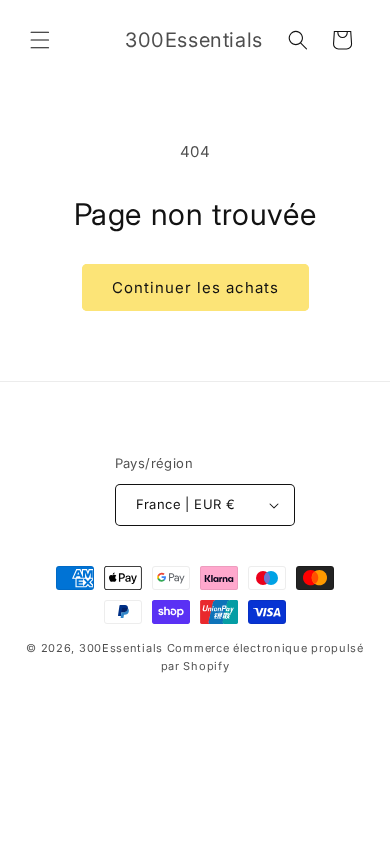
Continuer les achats (195, 287)
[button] (40, 40)
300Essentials (121, 648)
